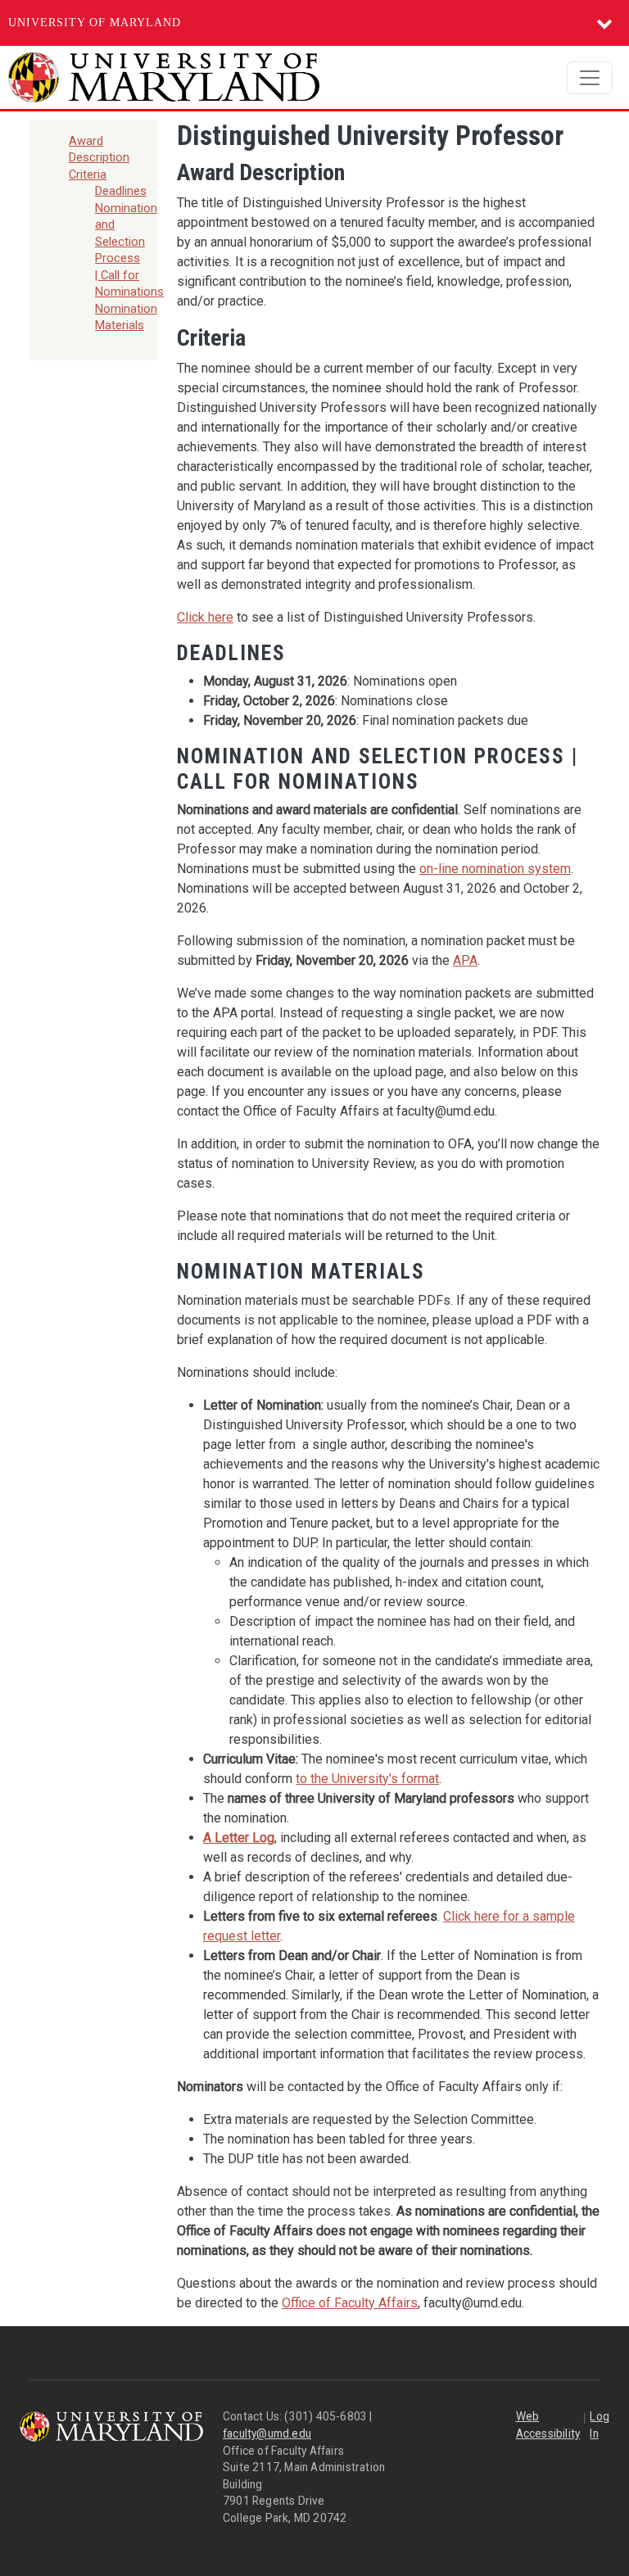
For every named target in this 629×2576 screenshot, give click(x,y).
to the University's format (367, 1779)
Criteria (88, 174)
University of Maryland (95, 23)
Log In (600, 2425)
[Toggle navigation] (590, 78)
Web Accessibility (548, 2425)
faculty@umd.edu (267, 2433)
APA (465, 960)
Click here (205, 617)
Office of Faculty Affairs (350, 2303)
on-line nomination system (495, 869)
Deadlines (121, 191)
